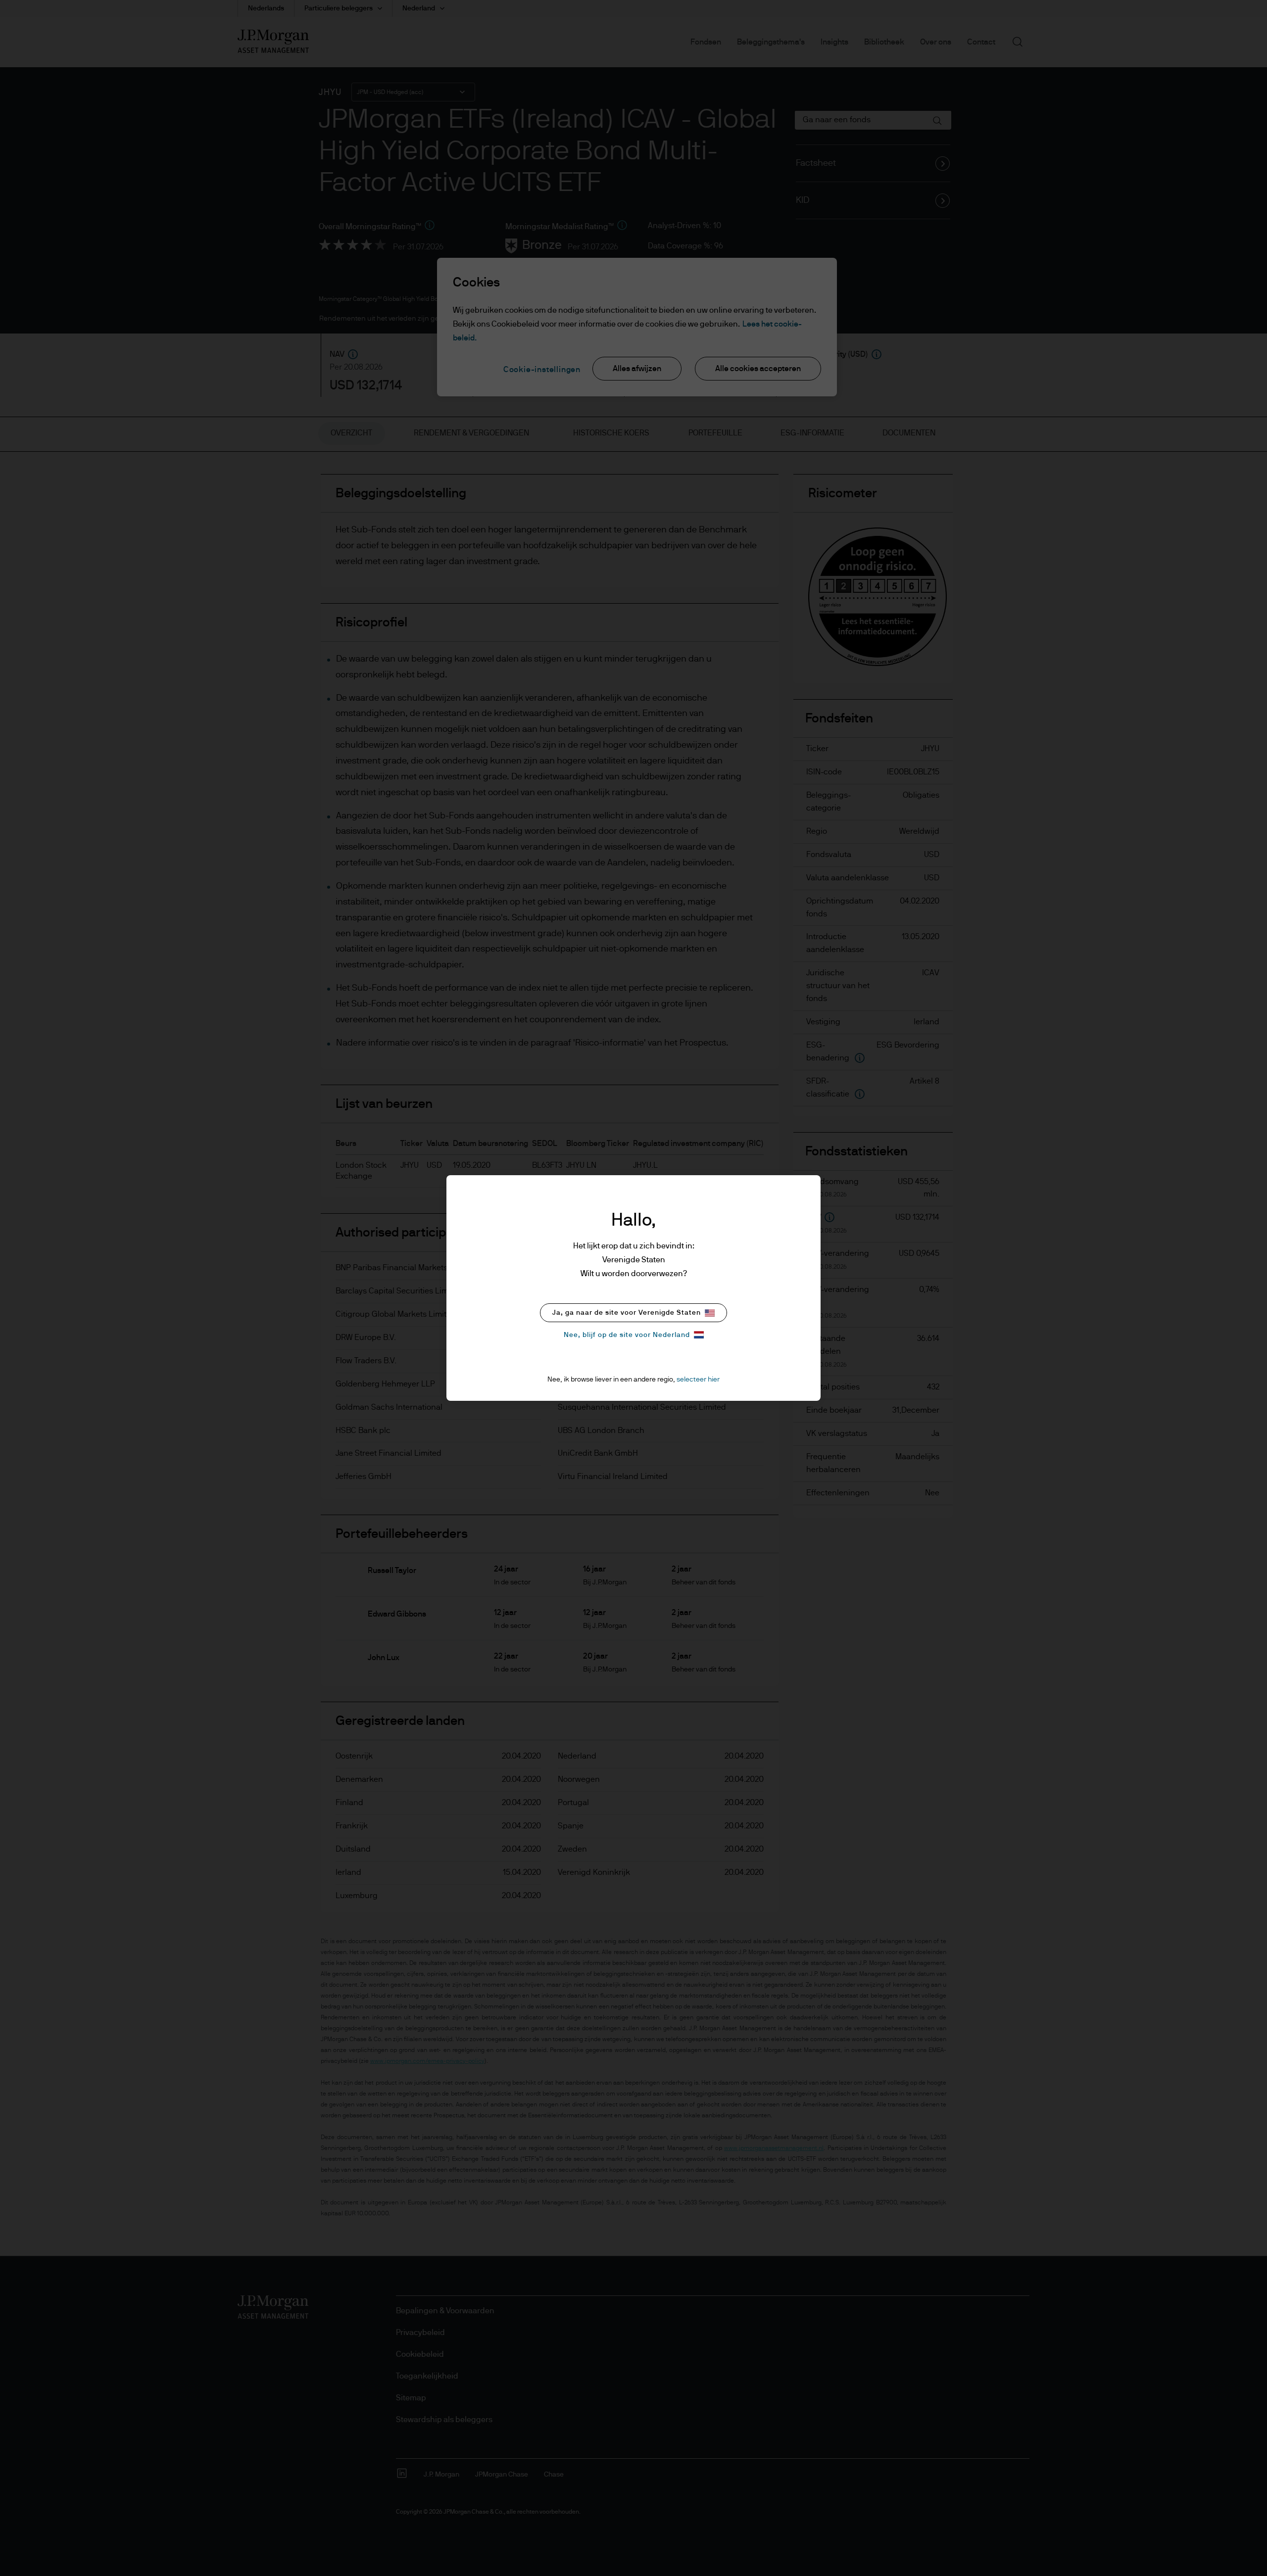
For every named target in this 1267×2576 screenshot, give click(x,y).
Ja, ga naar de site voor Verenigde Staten (627, 1313)
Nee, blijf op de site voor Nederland (627, 1335)
